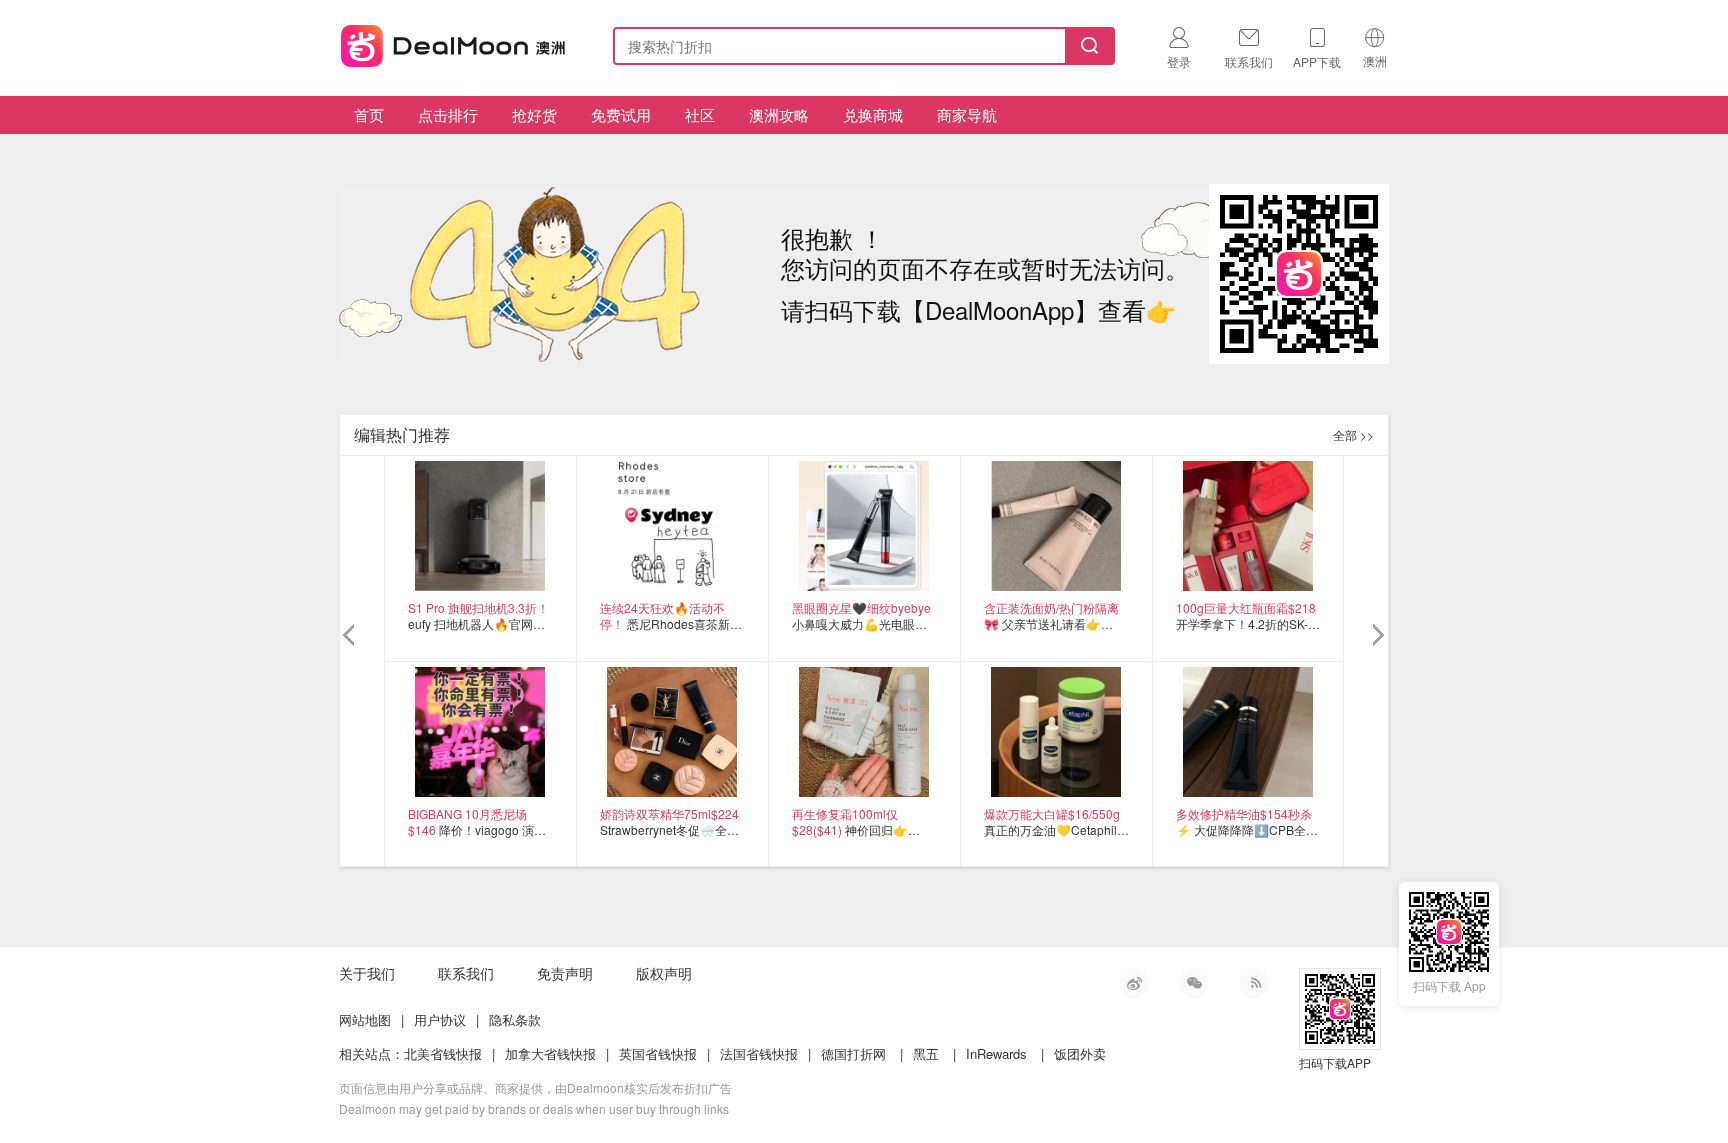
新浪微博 (1134, 983)
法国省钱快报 (759, 1053)
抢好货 (534, 114)
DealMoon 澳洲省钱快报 (455, 42)
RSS (1254, 983)
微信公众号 (1194, 983)
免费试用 (621, 114)
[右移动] (1376, 636)
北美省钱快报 (443, 1053)
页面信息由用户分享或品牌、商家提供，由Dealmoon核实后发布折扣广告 (535, 1087)
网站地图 (365, 1019)
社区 (700, 114)
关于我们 (367, 973)
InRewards (996, 1053)
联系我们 (466, 973)
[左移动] (351, 636)
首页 (369, 114)
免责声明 (565, 973)
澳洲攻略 (779, 114)
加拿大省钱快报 (550, 1053)
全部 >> (1353, 434)
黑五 (926, 1053)
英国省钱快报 (658, 1053)
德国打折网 (853, 1053)
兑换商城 (873, 114)
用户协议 (440, 1019)
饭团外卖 (1080, 1053)
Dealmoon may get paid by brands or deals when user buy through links (534, 1108)
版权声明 (664, 973)
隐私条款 (515, 1019)
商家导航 (967, 114)
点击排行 (448, 114)
